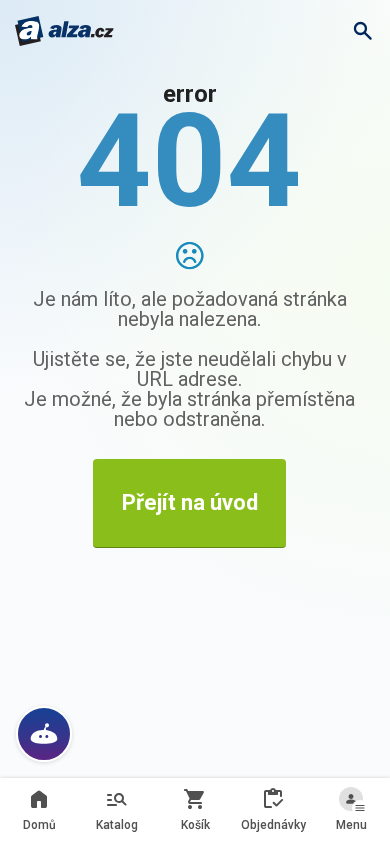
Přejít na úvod (190, 502)
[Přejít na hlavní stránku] (64, 31)
